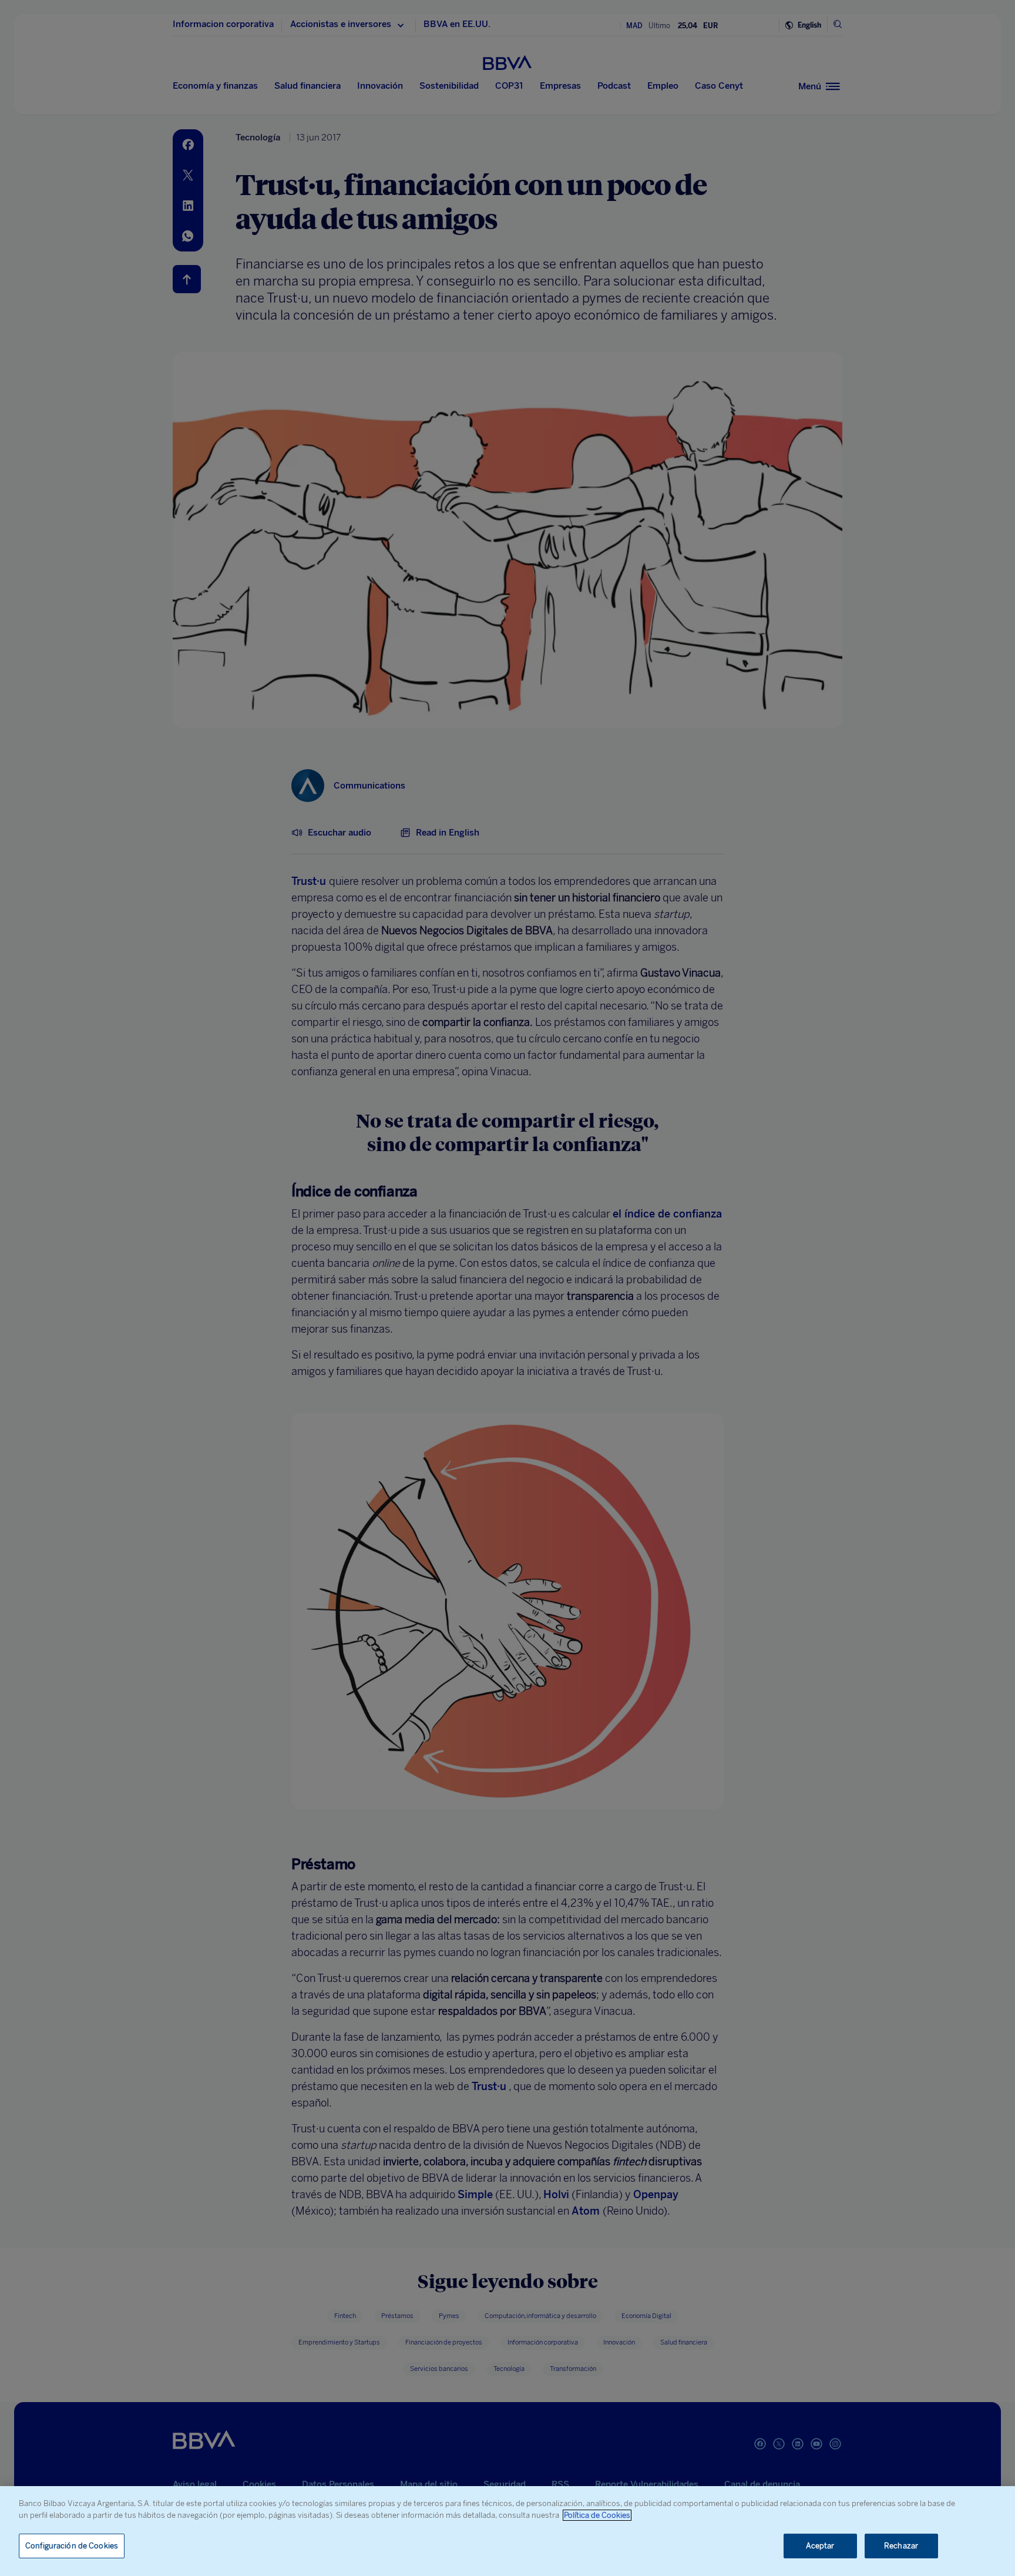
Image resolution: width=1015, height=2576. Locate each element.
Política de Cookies (597, 2515)
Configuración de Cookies (72, 2546)
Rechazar (901, 2546)
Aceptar (820, 2546)
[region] (508, 2531)
